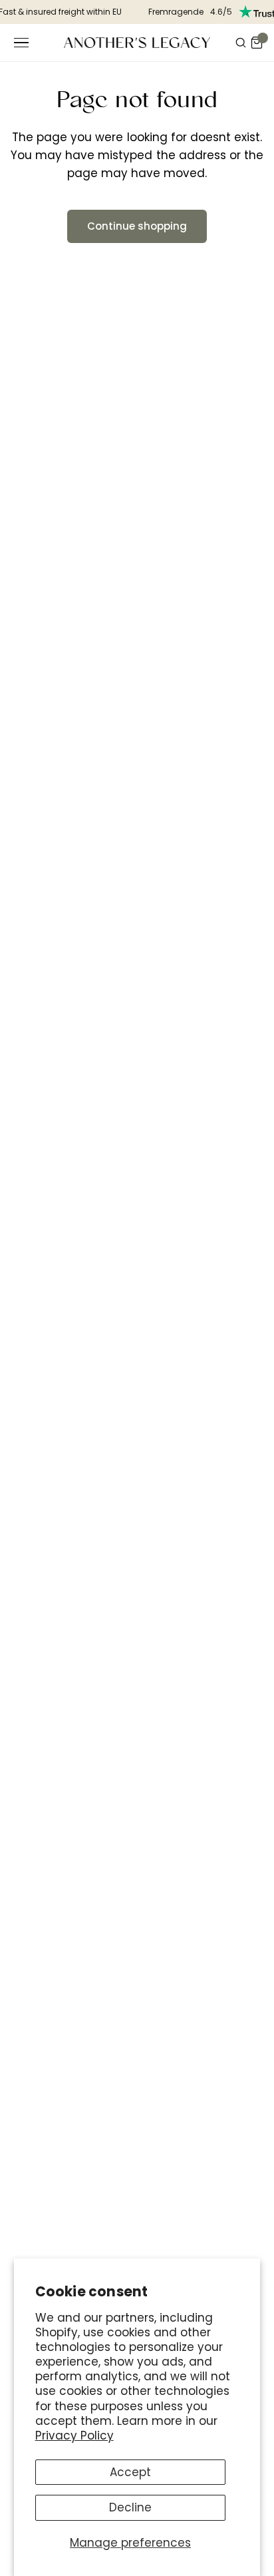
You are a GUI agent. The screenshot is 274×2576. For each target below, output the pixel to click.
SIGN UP (137, 1394)
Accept (130, 2472)
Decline (130, 2507)
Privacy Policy (74, 2436)
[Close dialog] (248, 1181)
